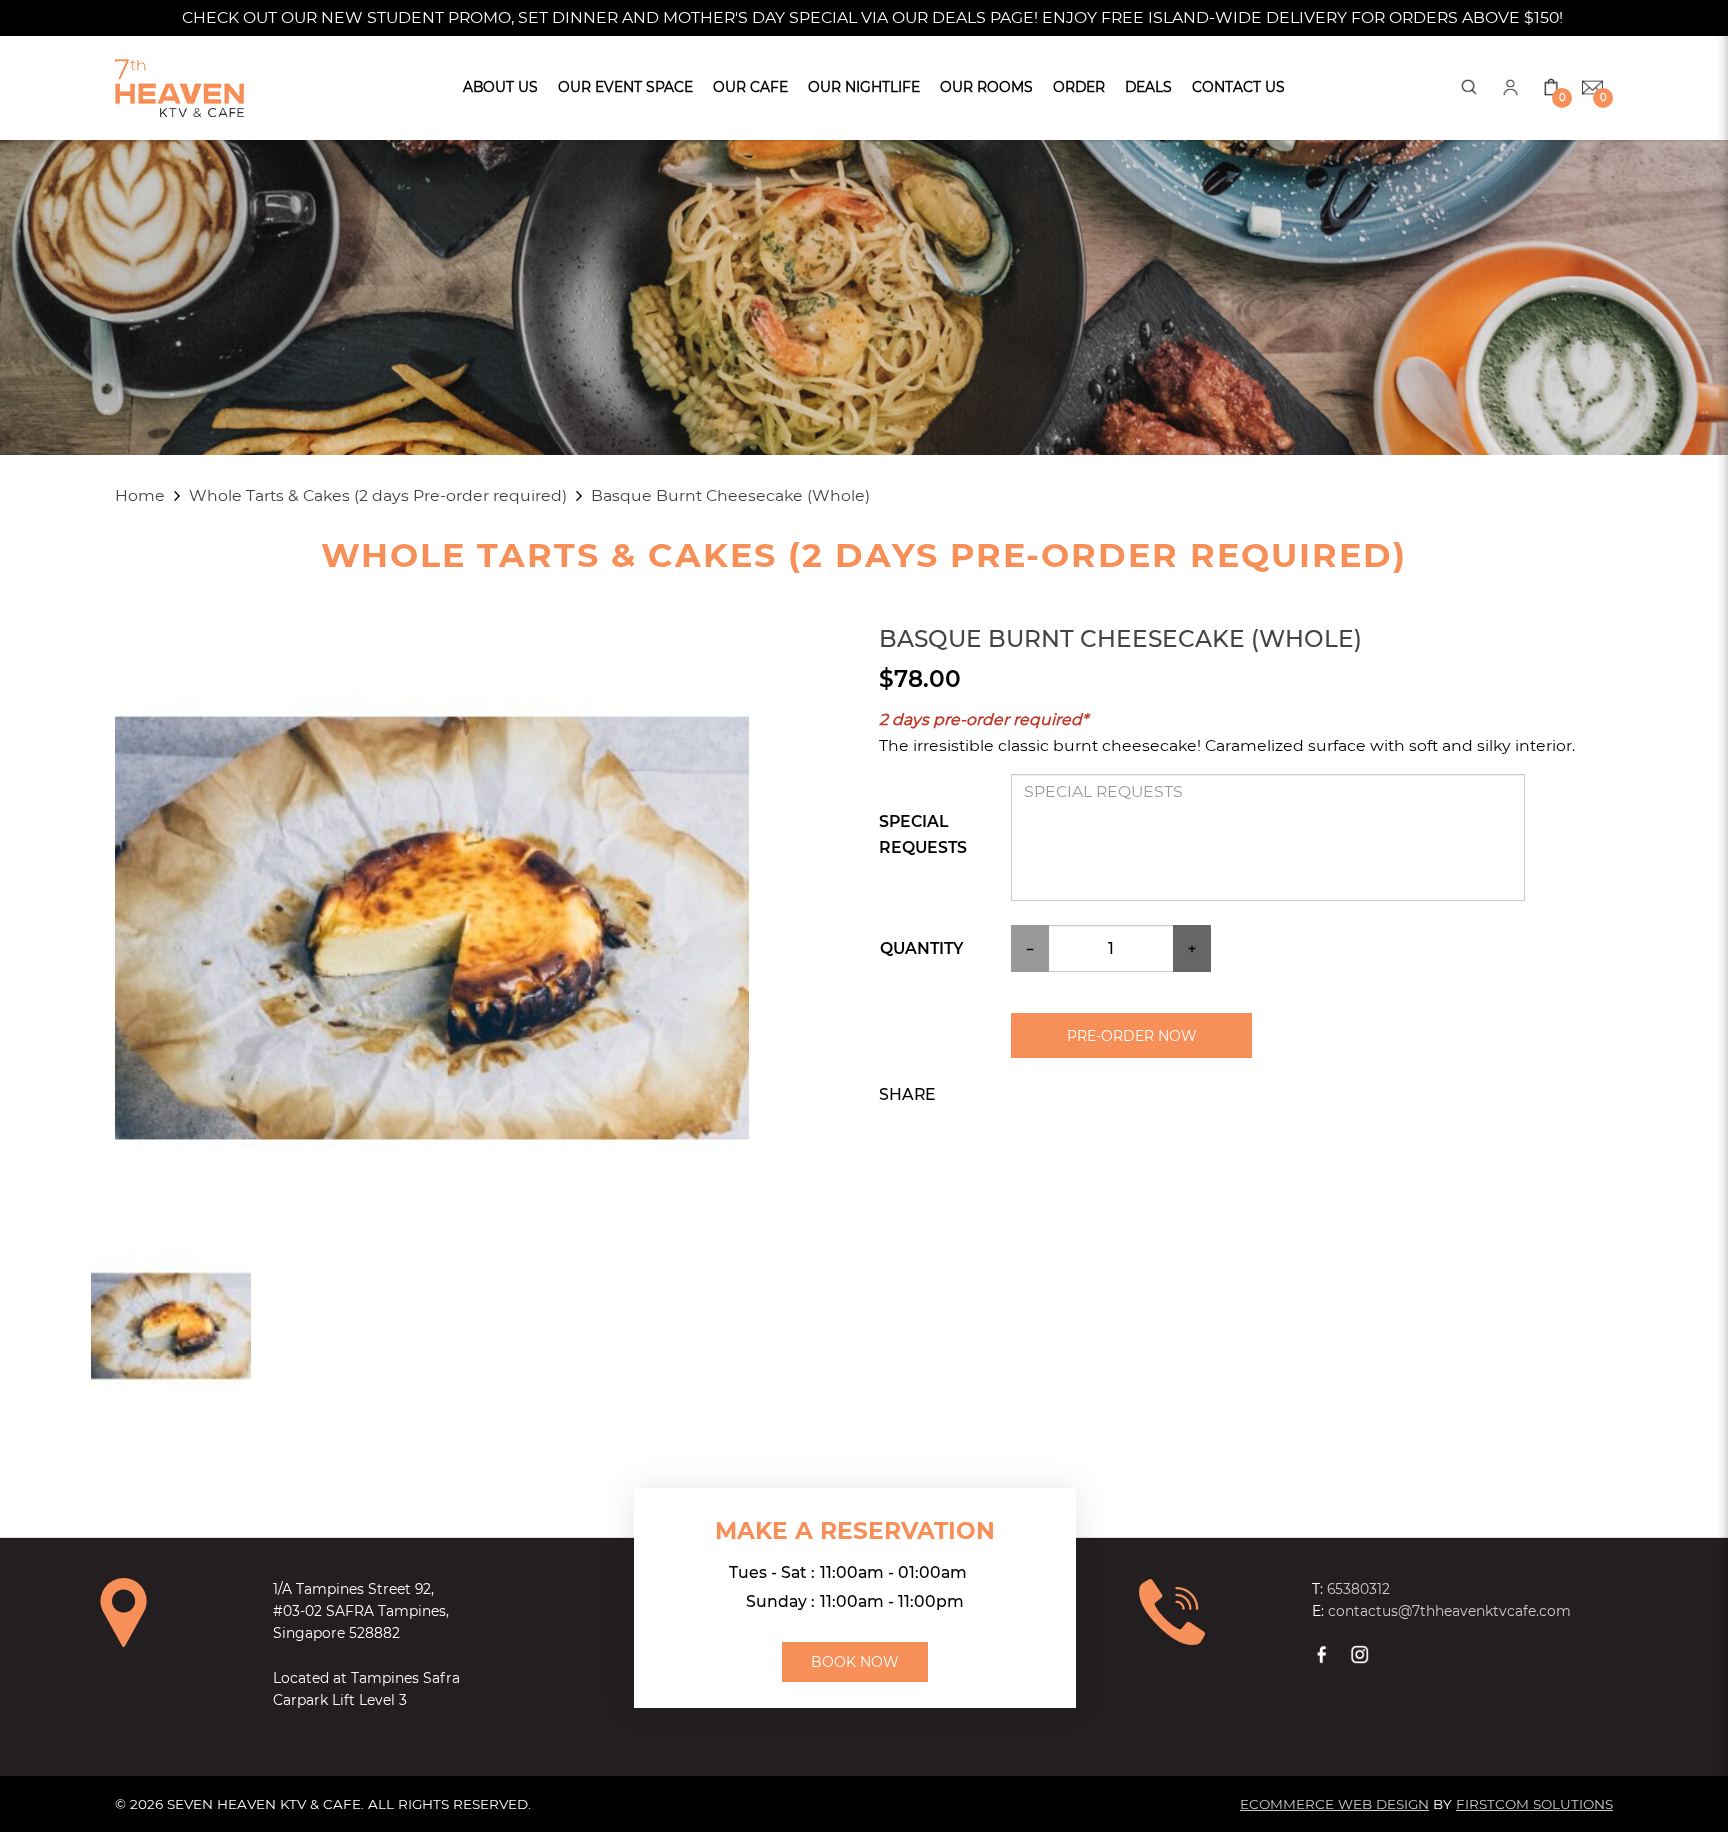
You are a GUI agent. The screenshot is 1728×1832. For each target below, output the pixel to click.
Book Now (855, 1662)
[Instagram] (1362, 1653)
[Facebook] (1324, 1653)
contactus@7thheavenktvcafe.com (1449, 1611)
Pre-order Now (1132, 1036)
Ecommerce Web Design (1334, 1804)
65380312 (1358, 1589)
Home (140, 495)
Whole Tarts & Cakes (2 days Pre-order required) (378, 495)
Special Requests (923, 834)
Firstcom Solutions (1534, 1804)
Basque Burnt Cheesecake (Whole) (730, 495)
